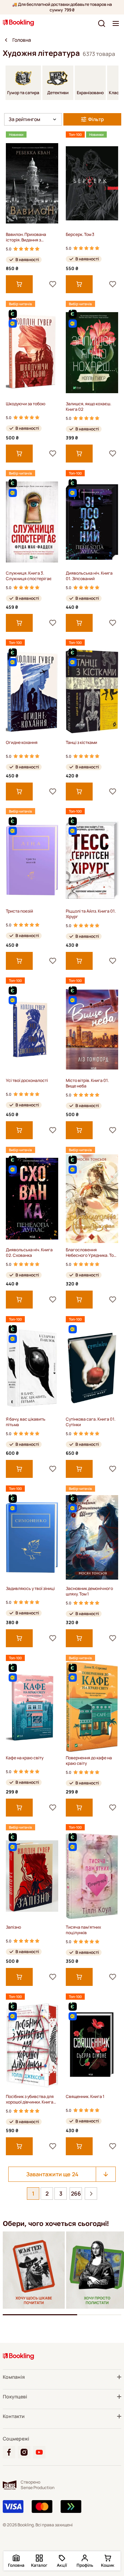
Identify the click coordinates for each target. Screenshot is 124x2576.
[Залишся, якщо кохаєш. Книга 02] (92, 353)
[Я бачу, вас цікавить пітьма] (32, 1368)
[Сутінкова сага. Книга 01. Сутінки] (92, 1368)
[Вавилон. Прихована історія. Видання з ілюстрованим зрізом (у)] (32, 183)
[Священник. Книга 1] (92, 2045)
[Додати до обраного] (53, 284)
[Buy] (19, 284)
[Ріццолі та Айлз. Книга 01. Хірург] (92, 860)
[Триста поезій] (32, 860)
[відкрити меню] (116, 23)
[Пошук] (102, 23)
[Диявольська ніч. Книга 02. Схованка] (32, 1199)
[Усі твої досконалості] (32, 1029)
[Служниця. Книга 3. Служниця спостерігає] (32, 522)
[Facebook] (9, 2452)
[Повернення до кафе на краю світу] (92, 1707)
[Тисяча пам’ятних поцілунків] (92, 1876)
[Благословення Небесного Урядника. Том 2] (92, 1199)
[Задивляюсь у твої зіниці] (32, 1537)
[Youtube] (39, 2452)
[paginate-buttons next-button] (91, 2194)
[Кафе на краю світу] (32, 1707)
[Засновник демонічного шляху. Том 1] (92, 1537)
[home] (6, 40)
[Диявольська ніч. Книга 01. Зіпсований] (92, 522)
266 (76, 2194)
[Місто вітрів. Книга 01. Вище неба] (92, 1029)
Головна (22, 40)
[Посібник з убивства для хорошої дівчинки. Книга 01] (32, 2045)
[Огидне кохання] (32, 691)
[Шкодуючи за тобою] (32, 353)
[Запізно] (32, 1876)
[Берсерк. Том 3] (92, 183)
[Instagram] (24, 2452)
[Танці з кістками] (92, 691)
